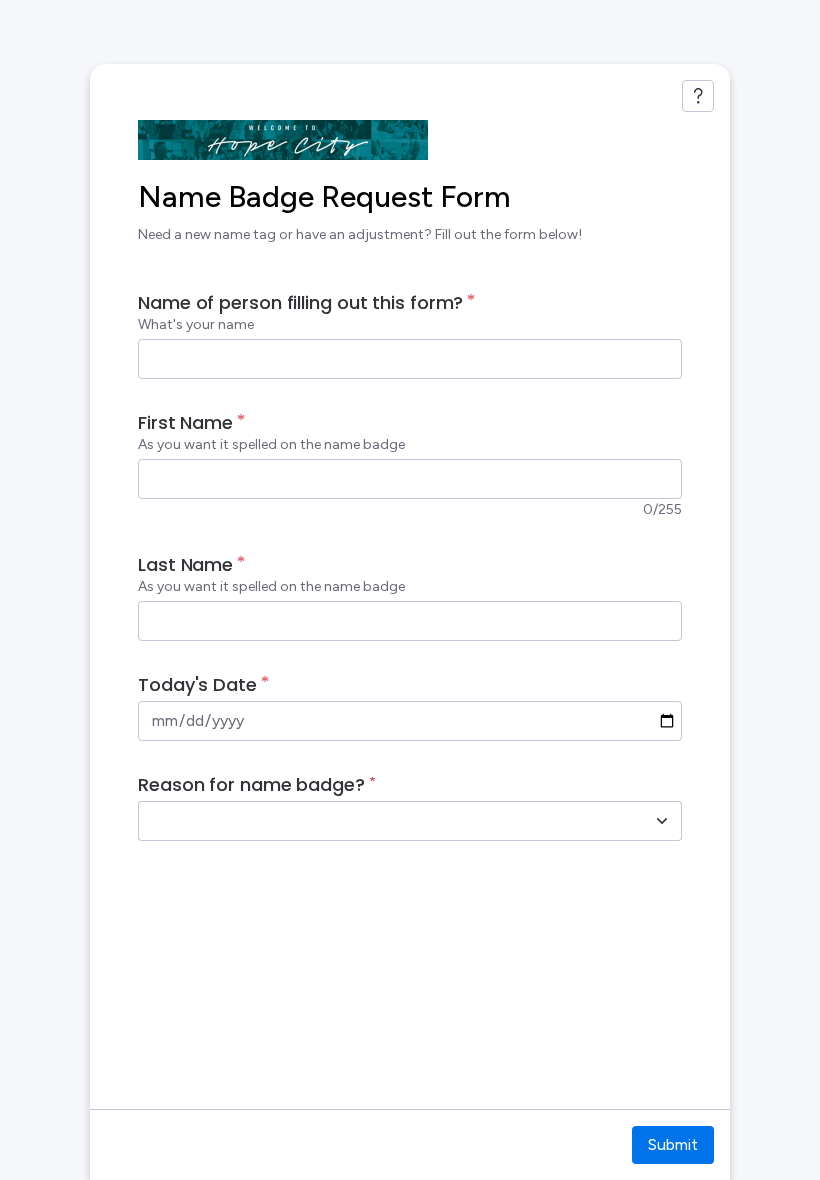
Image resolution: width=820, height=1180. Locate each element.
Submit (673, 1144)
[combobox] (388, 821)
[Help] (698, 96)
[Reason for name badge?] (662, 821)
